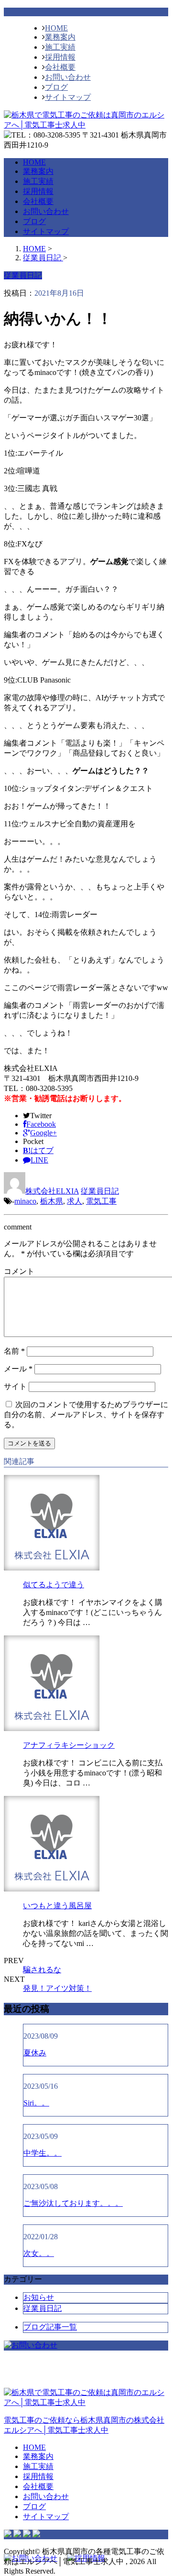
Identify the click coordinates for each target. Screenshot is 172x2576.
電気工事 (101, 1201)
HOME (56, 28)
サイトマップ (68, 97)
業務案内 (60, 37)
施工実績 (60, 47)
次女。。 (39, 2253)
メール (18, 1369)
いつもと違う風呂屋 (57, 1906)
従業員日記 (100, 1191)
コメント (19, 1271)
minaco (25, 1201)
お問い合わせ (68, 77)
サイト (15, 1386)
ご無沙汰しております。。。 (73, 2203)
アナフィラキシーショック (69, 1745)
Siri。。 (36, 2103)
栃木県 (52, 1201)
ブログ (56, 87)
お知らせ (39, 2297)
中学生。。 (43, 2153)
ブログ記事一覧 (50, 2327)
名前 (14, 1351)
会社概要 (60, 67)
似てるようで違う (54, 1585)
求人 (75, 1201)
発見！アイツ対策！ (57, 1988)
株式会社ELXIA (52, 1191)
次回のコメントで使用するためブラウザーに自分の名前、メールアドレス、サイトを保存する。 (86, 1415)
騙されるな (42, 1970)
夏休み (35, 2053)
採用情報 (60, 57)
